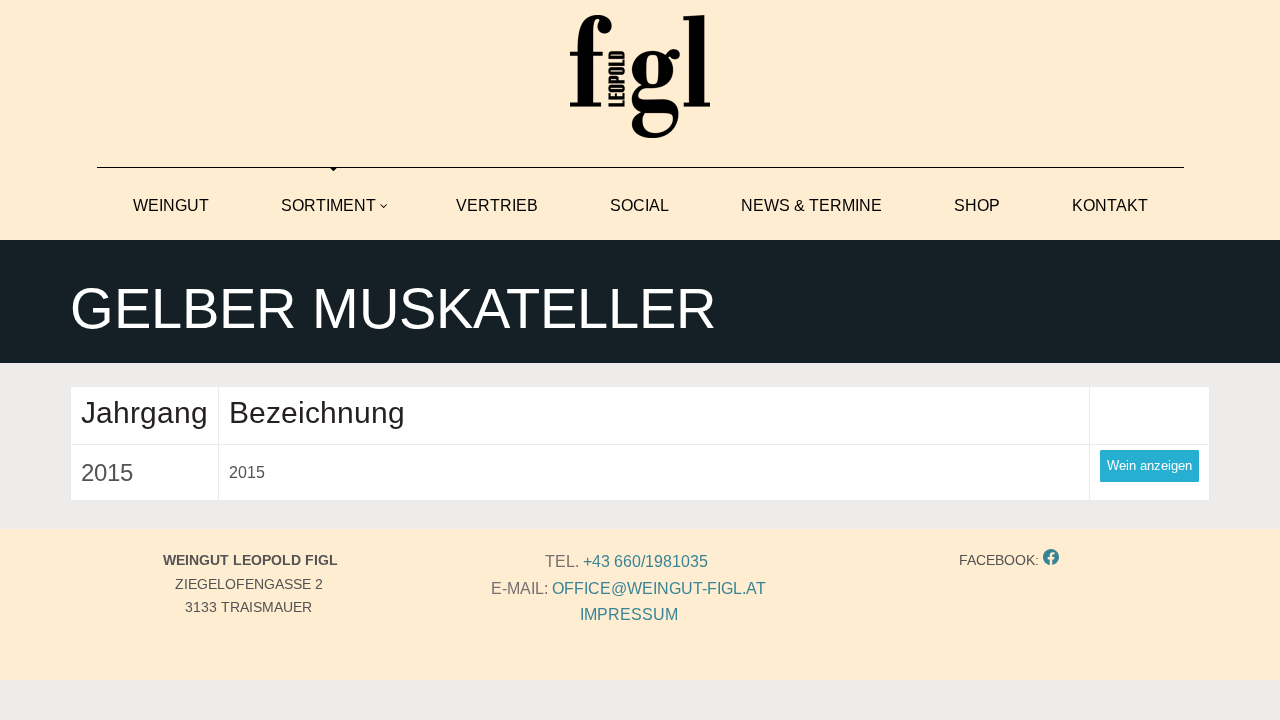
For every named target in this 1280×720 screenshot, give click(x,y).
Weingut (171, 205)
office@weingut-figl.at (659, 588)
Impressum (629, 614)
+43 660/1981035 (645, 561)
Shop (977, 205)
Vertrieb (497, 205)
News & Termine (811, 205)
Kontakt (1110, 205)
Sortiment (328, 205)
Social (639, 205)
